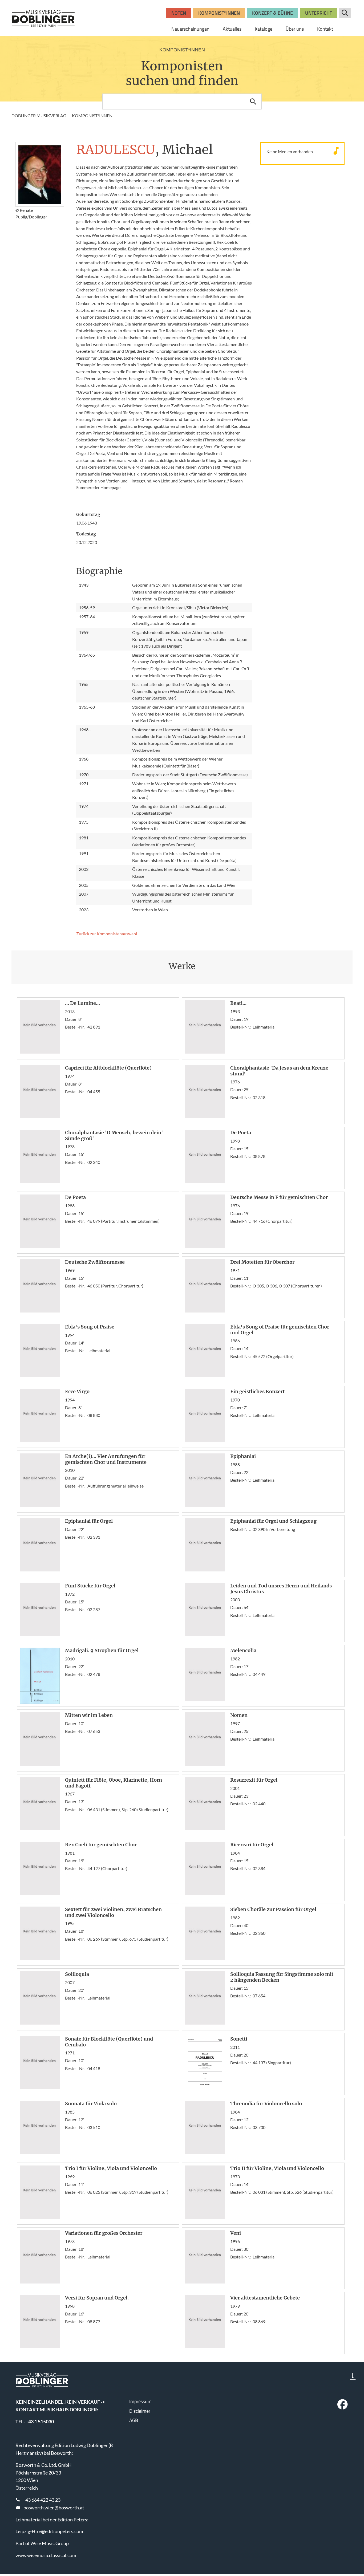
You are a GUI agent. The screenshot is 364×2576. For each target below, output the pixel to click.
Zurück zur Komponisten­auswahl (107, 934)
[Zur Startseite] (43, 18)
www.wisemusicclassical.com (46, 2555)
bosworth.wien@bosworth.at (54, 2508)
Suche (345, 13)
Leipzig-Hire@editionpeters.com (49, 2531)
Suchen (253, 101)
